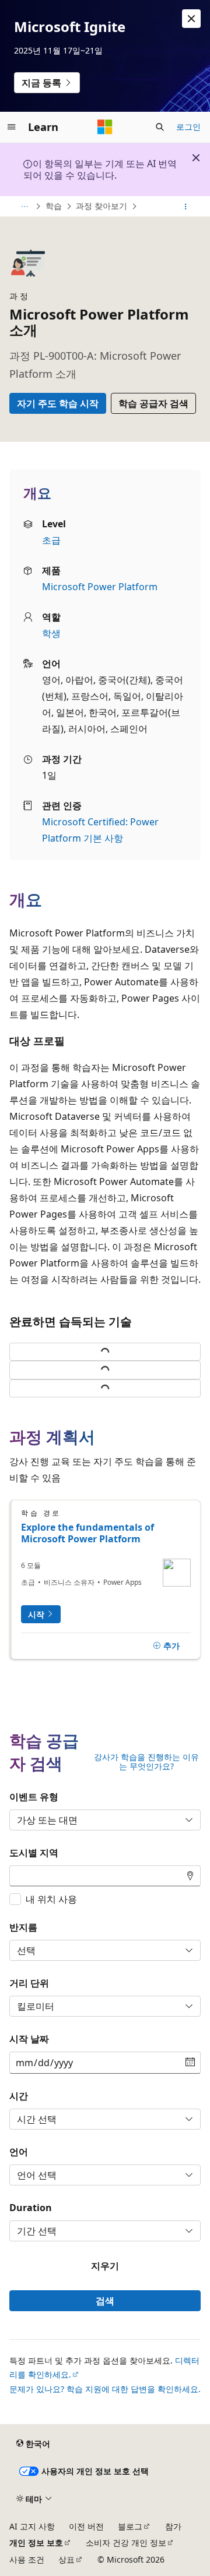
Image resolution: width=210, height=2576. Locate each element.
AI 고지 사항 (32, 2526)
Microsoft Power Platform (100, 587)
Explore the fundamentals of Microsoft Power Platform (87, 1533)
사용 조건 (27, 2559)
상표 (66, 2559)
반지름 (23, 1927)
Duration (31, 2208)
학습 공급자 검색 (153, 403)
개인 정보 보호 (36, 2543)
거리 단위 (29, 1983)
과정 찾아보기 (101, 206)
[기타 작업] (186, 207)
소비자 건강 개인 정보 (126, 2543)
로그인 (188, 127)
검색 (105, 2301)
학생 (51, 633)
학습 (54, 206)
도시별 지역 (34, 1853)
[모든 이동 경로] (24, 207)
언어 (19, 2152)
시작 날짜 (29, 2039)
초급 (51, 540)
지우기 (105, 2266)
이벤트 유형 (34, 1797)
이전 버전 (86, 2526)
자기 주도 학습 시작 (58, 403)
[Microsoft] (105, 127)
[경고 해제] (191, 19)
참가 (173, 2526)
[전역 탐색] (12, 127)
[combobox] (105, 1876)
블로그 (130, 2526)
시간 (19, 2096)
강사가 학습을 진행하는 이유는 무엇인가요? (146, 1762)
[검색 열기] (160, 127)
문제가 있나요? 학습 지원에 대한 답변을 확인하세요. (105, 2389)
